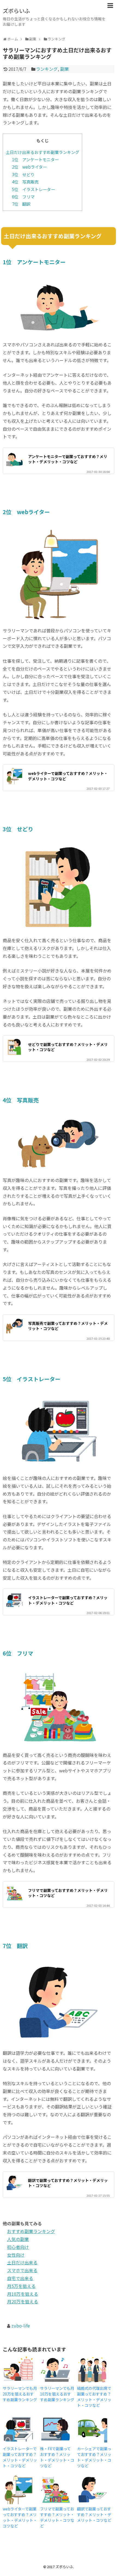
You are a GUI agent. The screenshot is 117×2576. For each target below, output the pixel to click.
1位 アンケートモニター (35, 159)
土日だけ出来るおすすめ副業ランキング (42, 152)
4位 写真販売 (25, 182)
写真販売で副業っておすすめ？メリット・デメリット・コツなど (68, 1326)
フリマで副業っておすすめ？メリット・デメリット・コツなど (68, 1893)
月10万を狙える (23, 2294)
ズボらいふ (16, 11)
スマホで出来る (22, 2270)
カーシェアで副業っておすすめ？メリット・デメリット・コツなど (94, 2457)
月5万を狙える (21, 2286)
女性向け (16, 2255)
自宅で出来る (20, 2278)
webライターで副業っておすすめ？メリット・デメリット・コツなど (68, 776)
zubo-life (21, 2326)
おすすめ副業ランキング (31, 2231)
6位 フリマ (23, 197)
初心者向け (18, 2247)
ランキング (47, 69)
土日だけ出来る (22, 2262)
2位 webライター (29, 167)
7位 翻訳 (21, 204)
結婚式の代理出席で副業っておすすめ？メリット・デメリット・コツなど (94, 2397)
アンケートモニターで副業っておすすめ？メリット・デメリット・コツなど (68, 459)
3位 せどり (23, 174)
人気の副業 (18, 2239)
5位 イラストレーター (33, 189)
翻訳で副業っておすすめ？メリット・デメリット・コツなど (68, 2183)
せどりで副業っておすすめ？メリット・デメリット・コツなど (68, 1047)
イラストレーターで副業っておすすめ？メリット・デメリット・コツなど (68, 1600)
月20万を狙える (23, 2301)
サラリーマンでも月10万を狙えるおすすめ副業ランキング (57, 2394)
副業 (64, 69)
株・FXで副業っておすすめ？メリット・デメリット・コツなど (57, 2457)
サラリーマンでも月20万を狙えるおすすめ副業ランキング (20, 2394)
